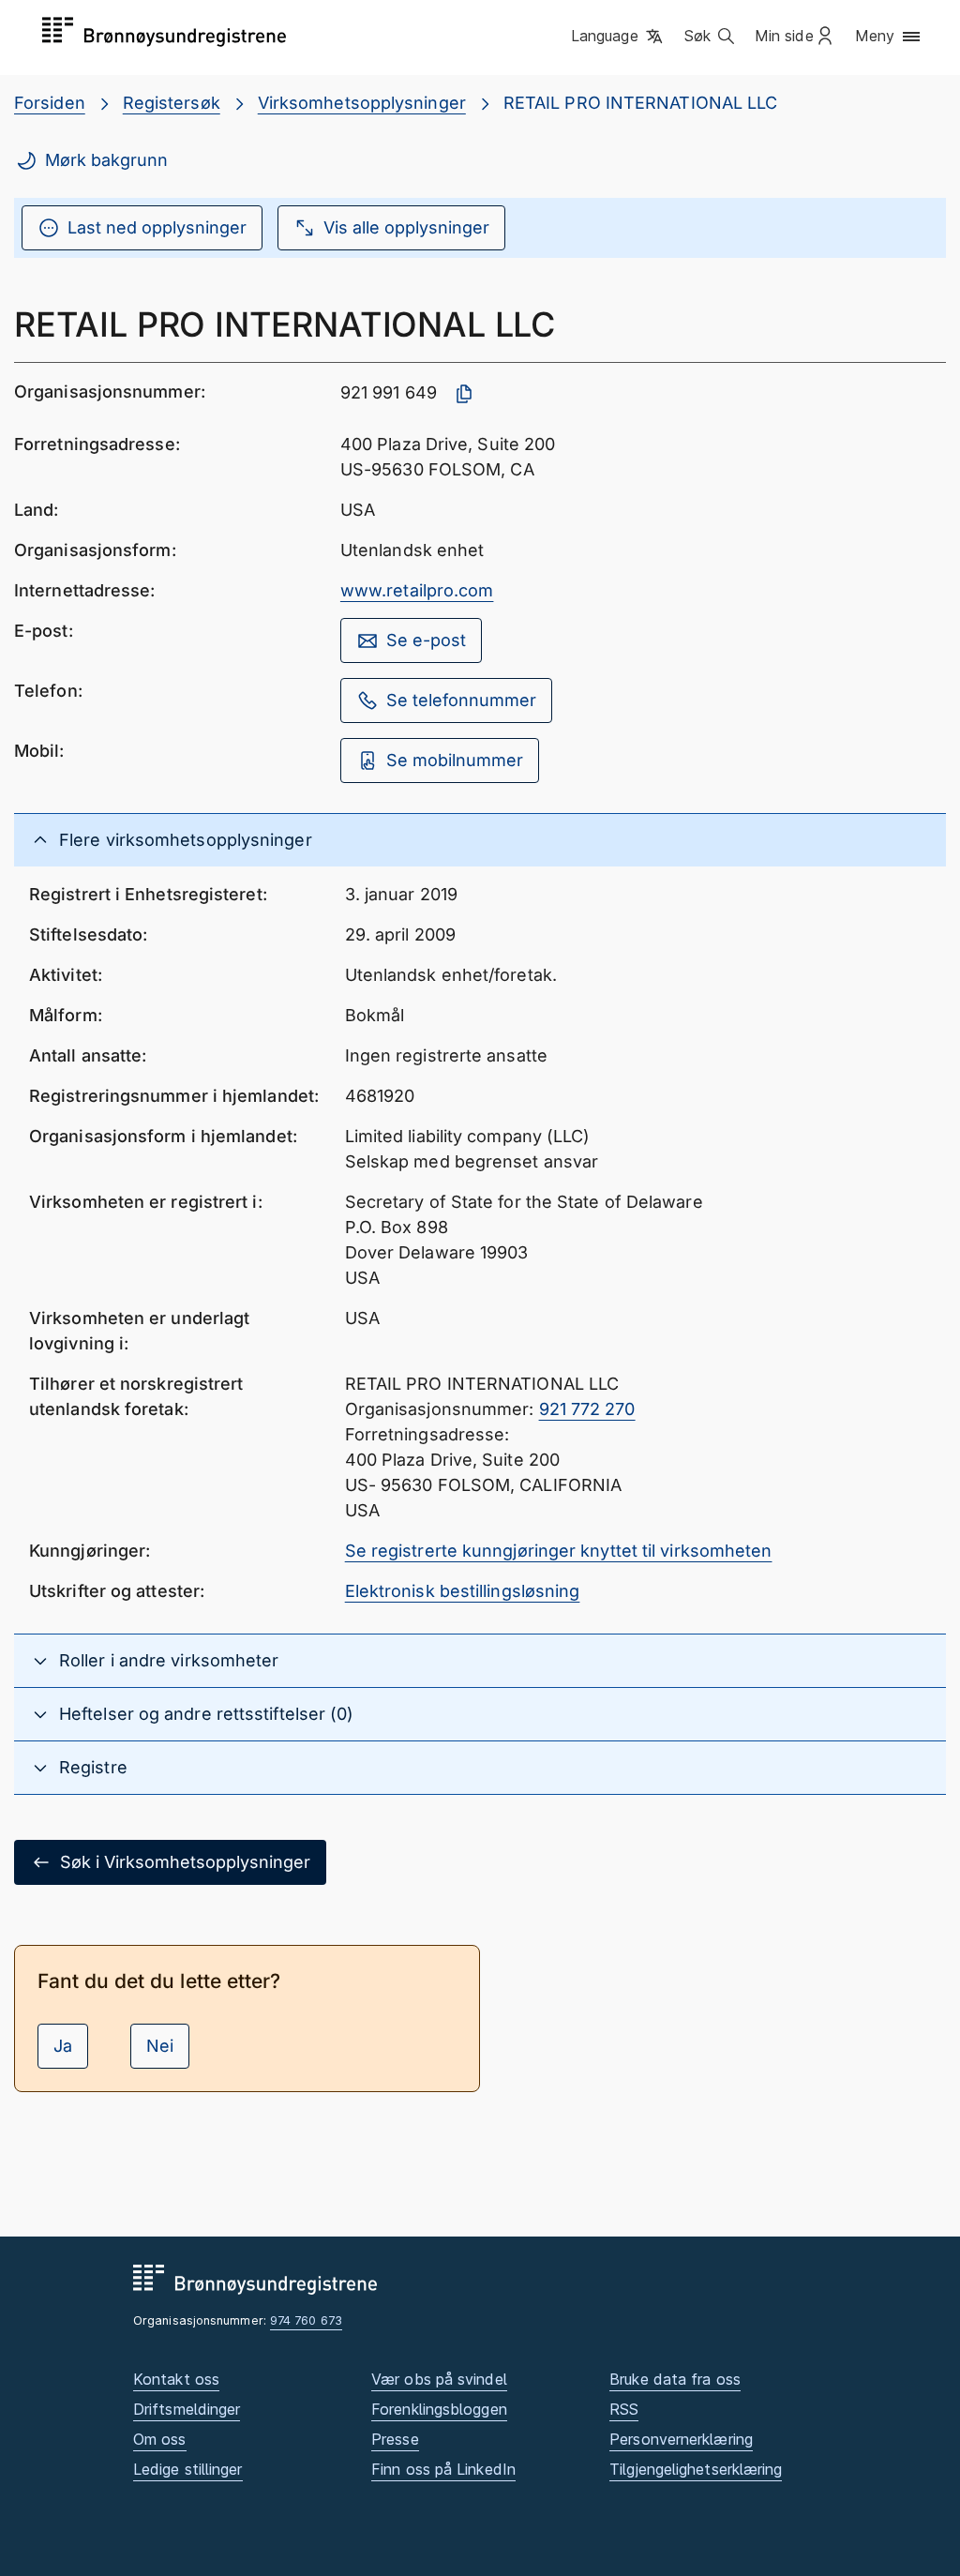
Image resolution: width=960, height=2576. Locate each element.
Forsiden (50, 103)
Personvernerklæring (681, 2439)
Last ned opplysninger (157, 227)
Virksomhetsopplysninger (362, 103)
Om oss (160, 2439)
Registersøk (172, 103)
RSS (624, 2409)
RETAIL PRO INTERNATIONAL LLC (641, 103)
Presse (395, 2439)
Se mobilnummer (455, 760)
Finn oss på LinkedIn (443, 2469)
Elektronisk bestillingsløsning (463, 1591)
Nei (160, 2046)
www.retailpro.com (417, 590)
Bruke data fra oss (675, 2379)
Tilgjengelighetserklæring (696, 2469)
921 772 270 (587, 1409)
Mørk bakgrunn (106, 160)
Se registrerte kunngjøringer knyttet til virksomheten (559, 1551)
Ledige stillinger (188, 2469)
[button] (618, 37)
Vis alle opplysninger (406, 227)
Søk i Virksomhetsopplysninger (185, 1862)
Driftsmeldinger (187, 2409)
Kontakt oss (176, 2379)
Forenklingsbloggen (439, 2409)
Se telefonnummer (461, 700)
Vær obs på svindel (439, 2379)
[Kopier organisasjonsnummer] (464, 394)
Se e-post (426, 640)
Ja (63, 2046)
